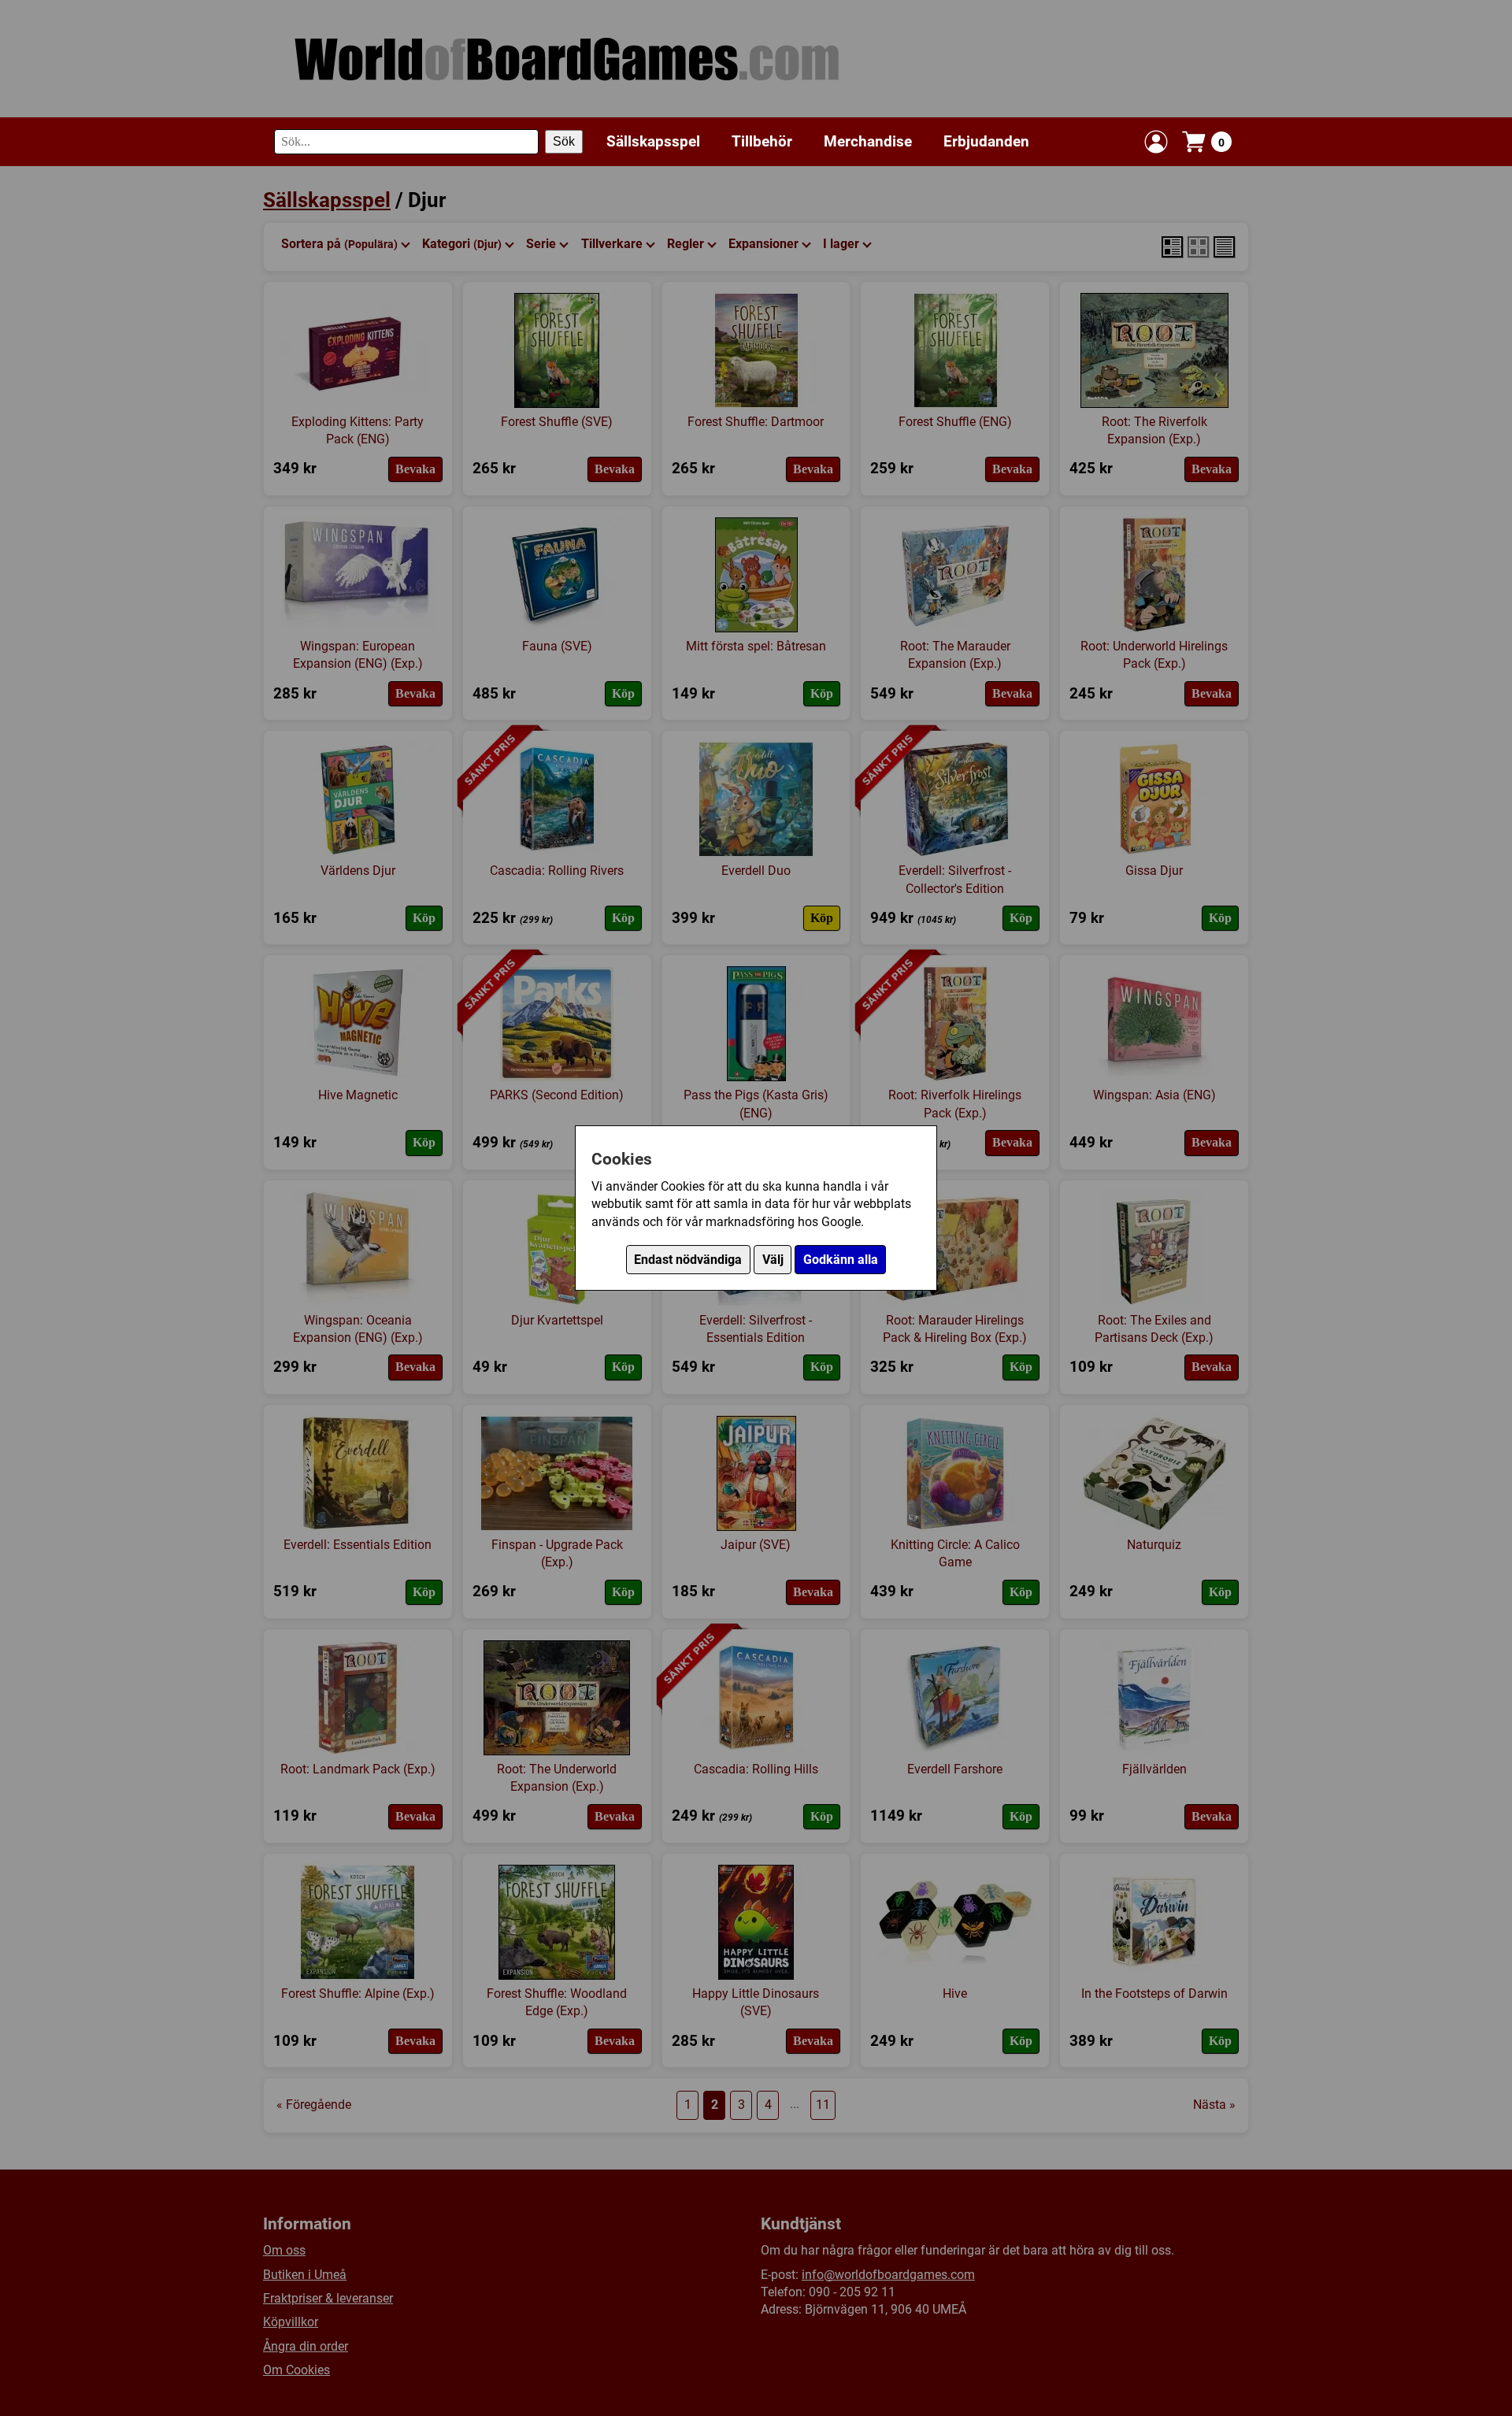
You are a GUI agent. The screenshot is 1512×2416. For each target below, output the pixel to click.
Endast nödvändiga (688, 1260)
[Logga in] (1156, 142)
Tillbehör (762, 141)
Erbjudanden (986, 141)
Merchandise (868, 141)
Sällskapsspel (653, 141)
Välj (773, 1260)
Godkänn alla (841, 1260)
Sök (564, 141)
